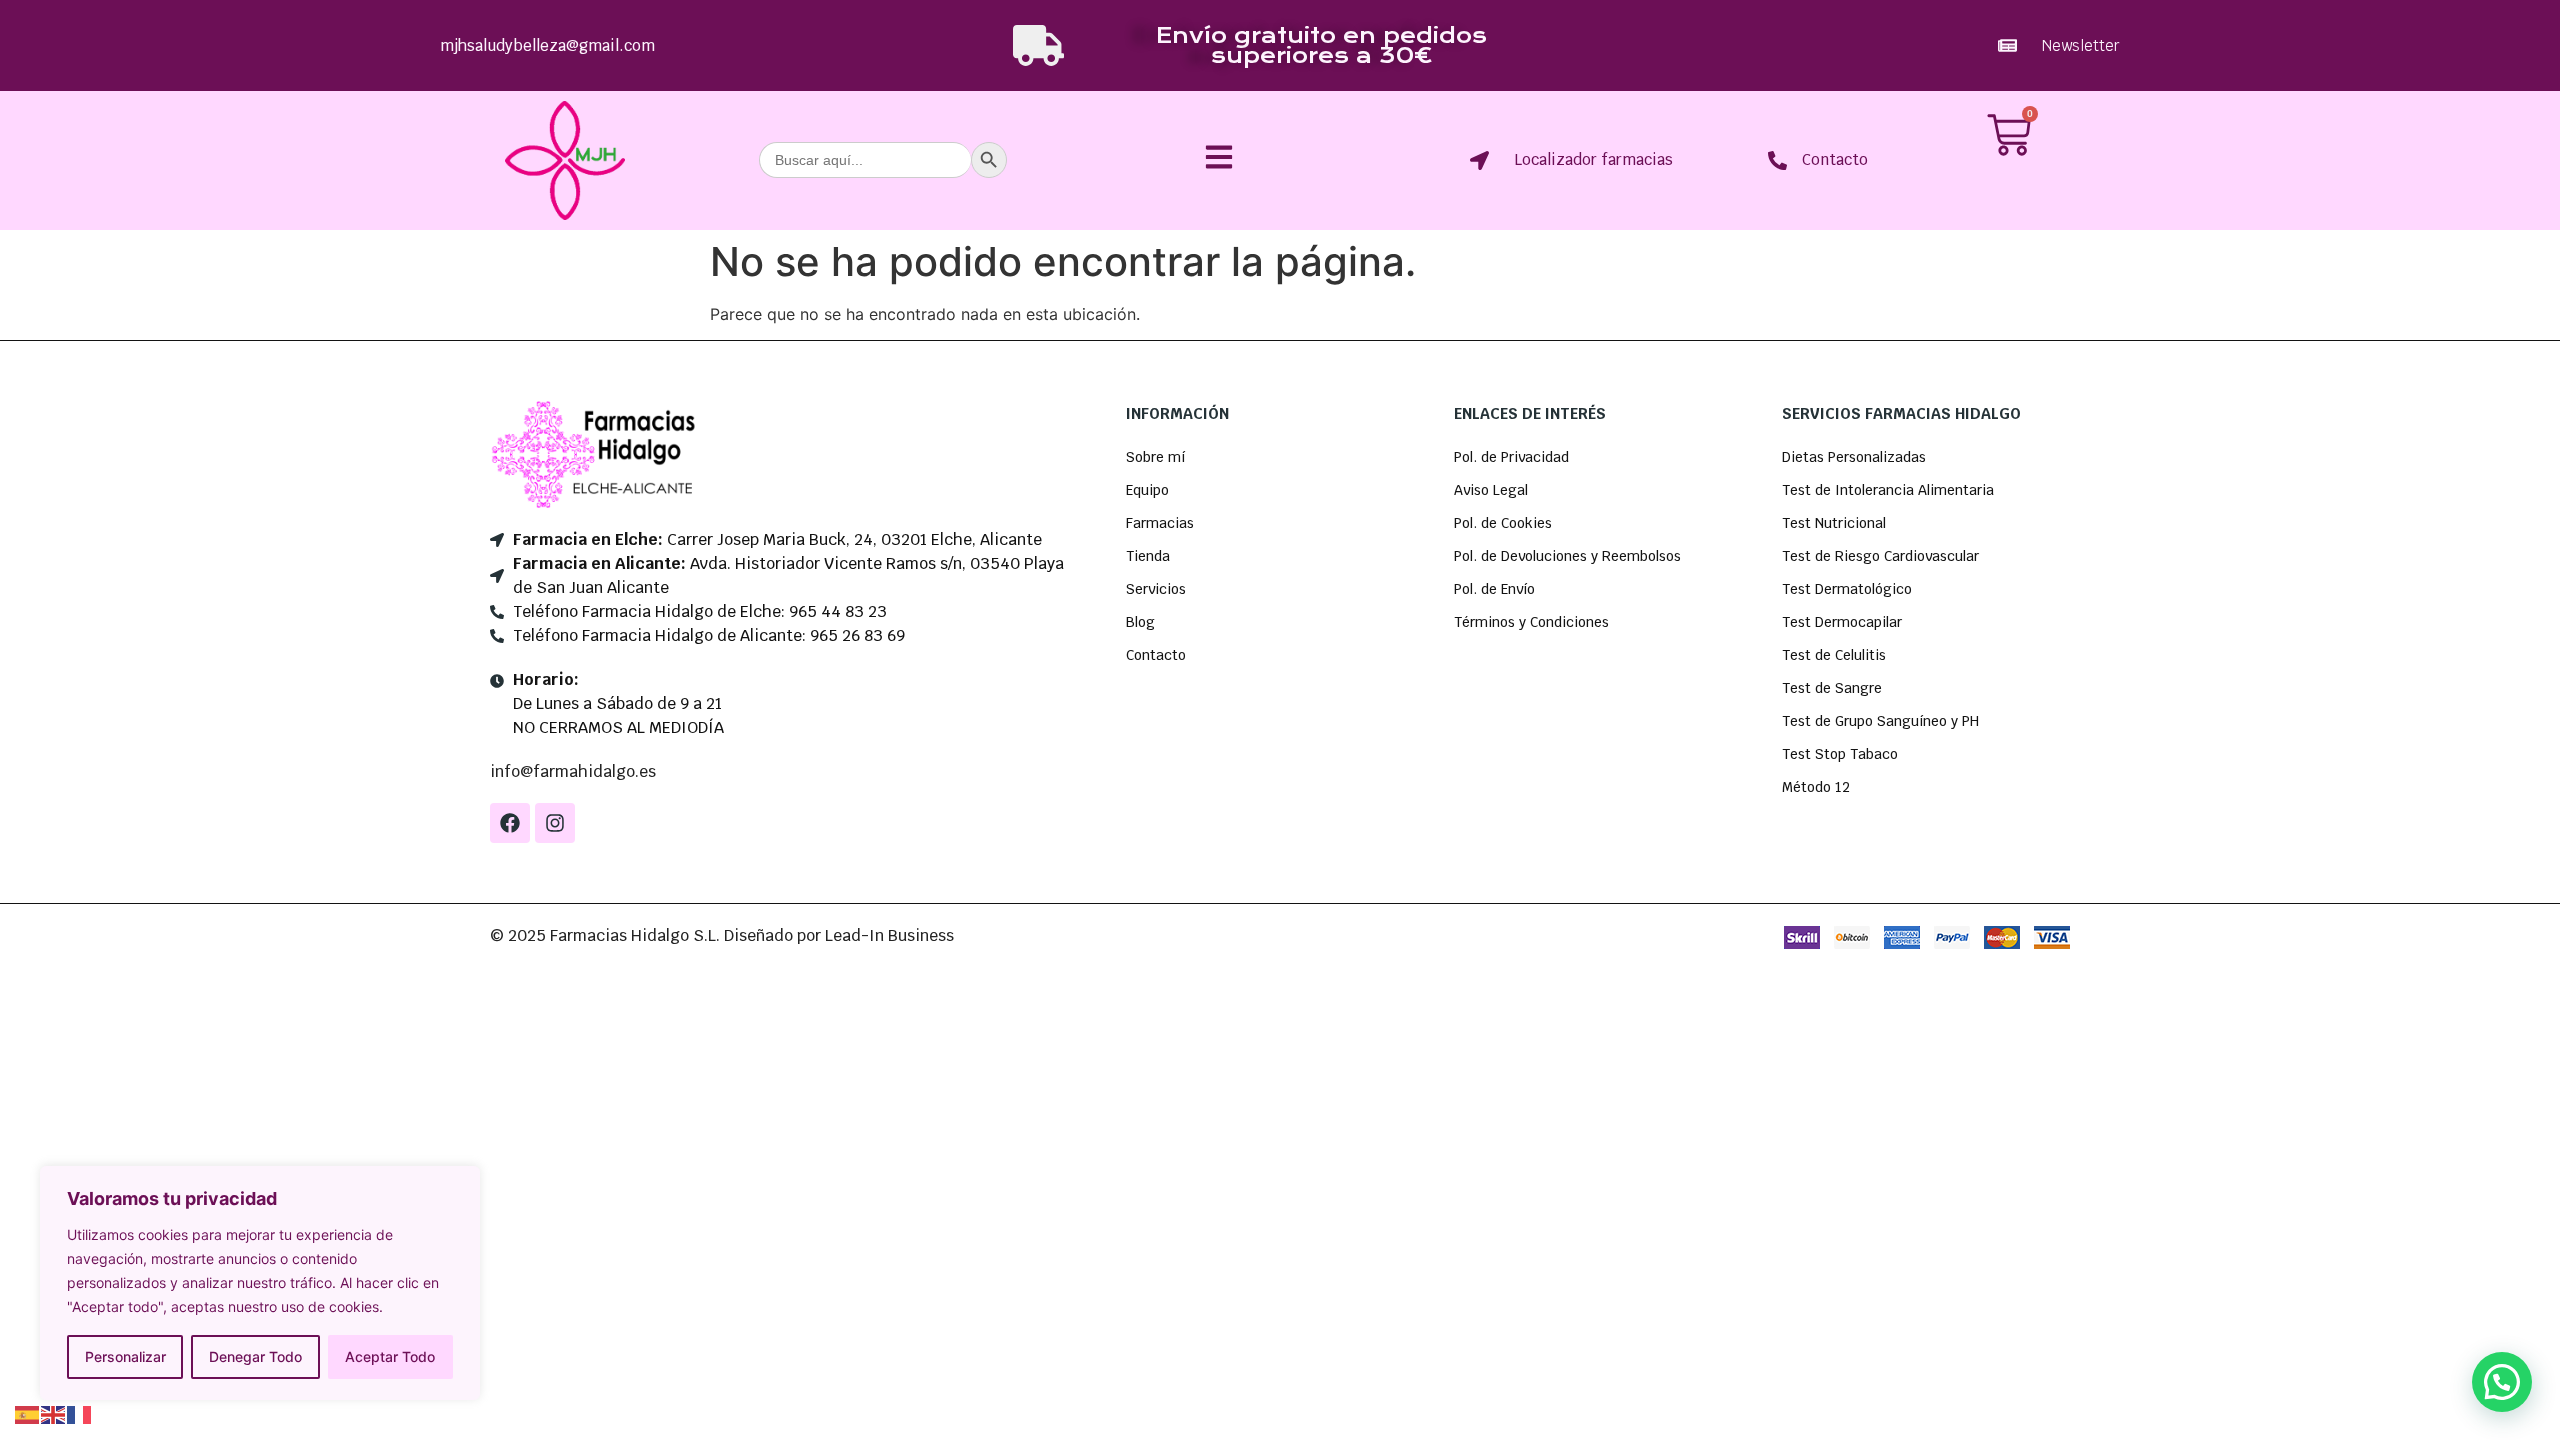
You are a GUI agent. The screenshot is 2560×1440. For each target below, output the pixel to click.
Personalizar (125, 1356)
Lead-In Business (889, 935)
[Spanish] (28, 1413)
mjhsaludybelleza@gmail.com (547, 45)
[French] (80, 1413)
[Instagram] (555, 823)
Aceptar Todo (390, 1356)
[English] (54, 1413)
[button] (2502, 1382)
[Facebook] (510, 823)
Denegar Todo (255, 1356)
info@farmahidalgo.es (573, 771)
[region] (260, 1283)
